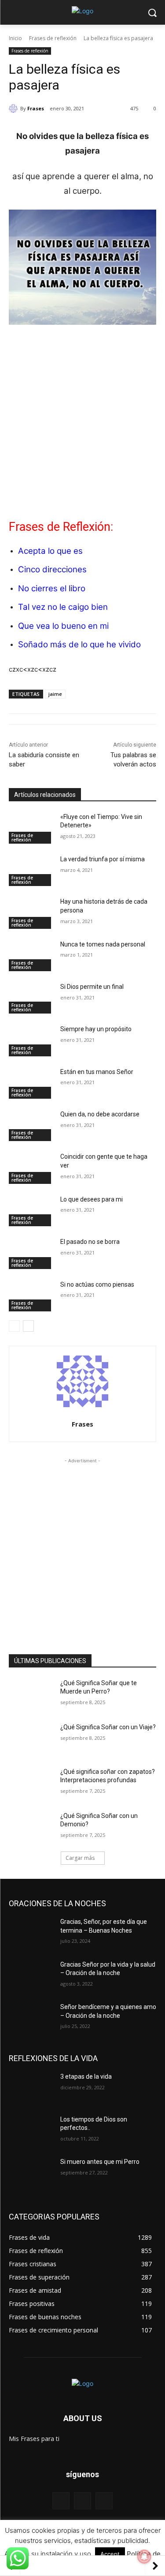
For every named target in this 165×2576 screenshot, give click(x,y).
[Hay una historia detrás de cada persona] (31, 913)
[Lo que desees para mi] (31, 1211)
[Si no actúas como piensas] (31, 1296)
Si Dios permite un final (92, 987)
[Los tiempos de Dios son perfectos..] (31, 2131)
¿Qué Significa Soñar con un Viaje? (108, 1727)
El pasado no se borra (90, 1242)
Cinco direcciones (52, 569)
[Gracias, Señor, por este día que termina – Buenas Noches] (31, 1933)
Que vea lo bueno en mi (63, 626)
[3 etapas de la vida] (31, 2088)
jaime (55, 694)
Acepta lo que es (50, 551)
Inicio (15, 38)
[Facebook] (61, 2501)
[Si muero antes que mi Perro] (31, 2173)
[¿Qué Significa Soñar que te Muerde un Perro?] (31, 1694)
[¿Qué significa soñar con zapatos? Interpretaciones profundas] (31, 1783)
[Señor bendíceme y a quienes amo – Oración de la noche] (31, 2018)
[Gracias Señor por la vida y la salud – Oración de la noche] (31, 1976)
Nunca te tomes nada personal (103, 944)
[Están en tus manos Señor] (31, 1083)
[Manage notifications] (144, 2557)
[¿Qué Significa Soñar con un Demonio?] (31, 1827)
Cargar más (80, 1858)
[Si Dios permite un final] (31, 998)
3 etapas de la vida (86, 2077)
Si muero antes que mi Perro (100, 2162)
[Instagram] (104, 2501)
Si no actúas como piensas (97, 1284)
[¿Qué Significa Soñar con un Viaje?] (31, 1739)
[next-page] (28, 1326)
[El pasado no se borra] (31, 1253)
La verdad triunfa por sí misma (103, 859)
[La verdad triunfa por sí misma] (31, 871)
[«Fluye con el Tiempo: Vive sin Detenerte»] (31, 828)
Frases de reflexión (53, 38)
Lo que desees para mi (92, 1199)
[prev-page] (14, 1326)
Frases (36, 108)
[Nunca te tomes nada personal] (31, 956)
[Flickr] (82, 2501)
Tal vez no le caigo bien (63, 607)
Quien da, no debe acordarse (100, 1114)
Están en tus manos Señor (97, 1072)
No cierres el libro (52, 588)
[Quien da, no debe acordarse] (31, 1126)
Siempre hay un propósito (96, 1029)
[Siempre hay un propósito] (31, 1040)
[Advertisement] (82, 419)
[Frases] (15, 109)
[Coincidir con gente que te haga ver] (31, 1168)
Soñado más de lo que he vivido (79, 644)
